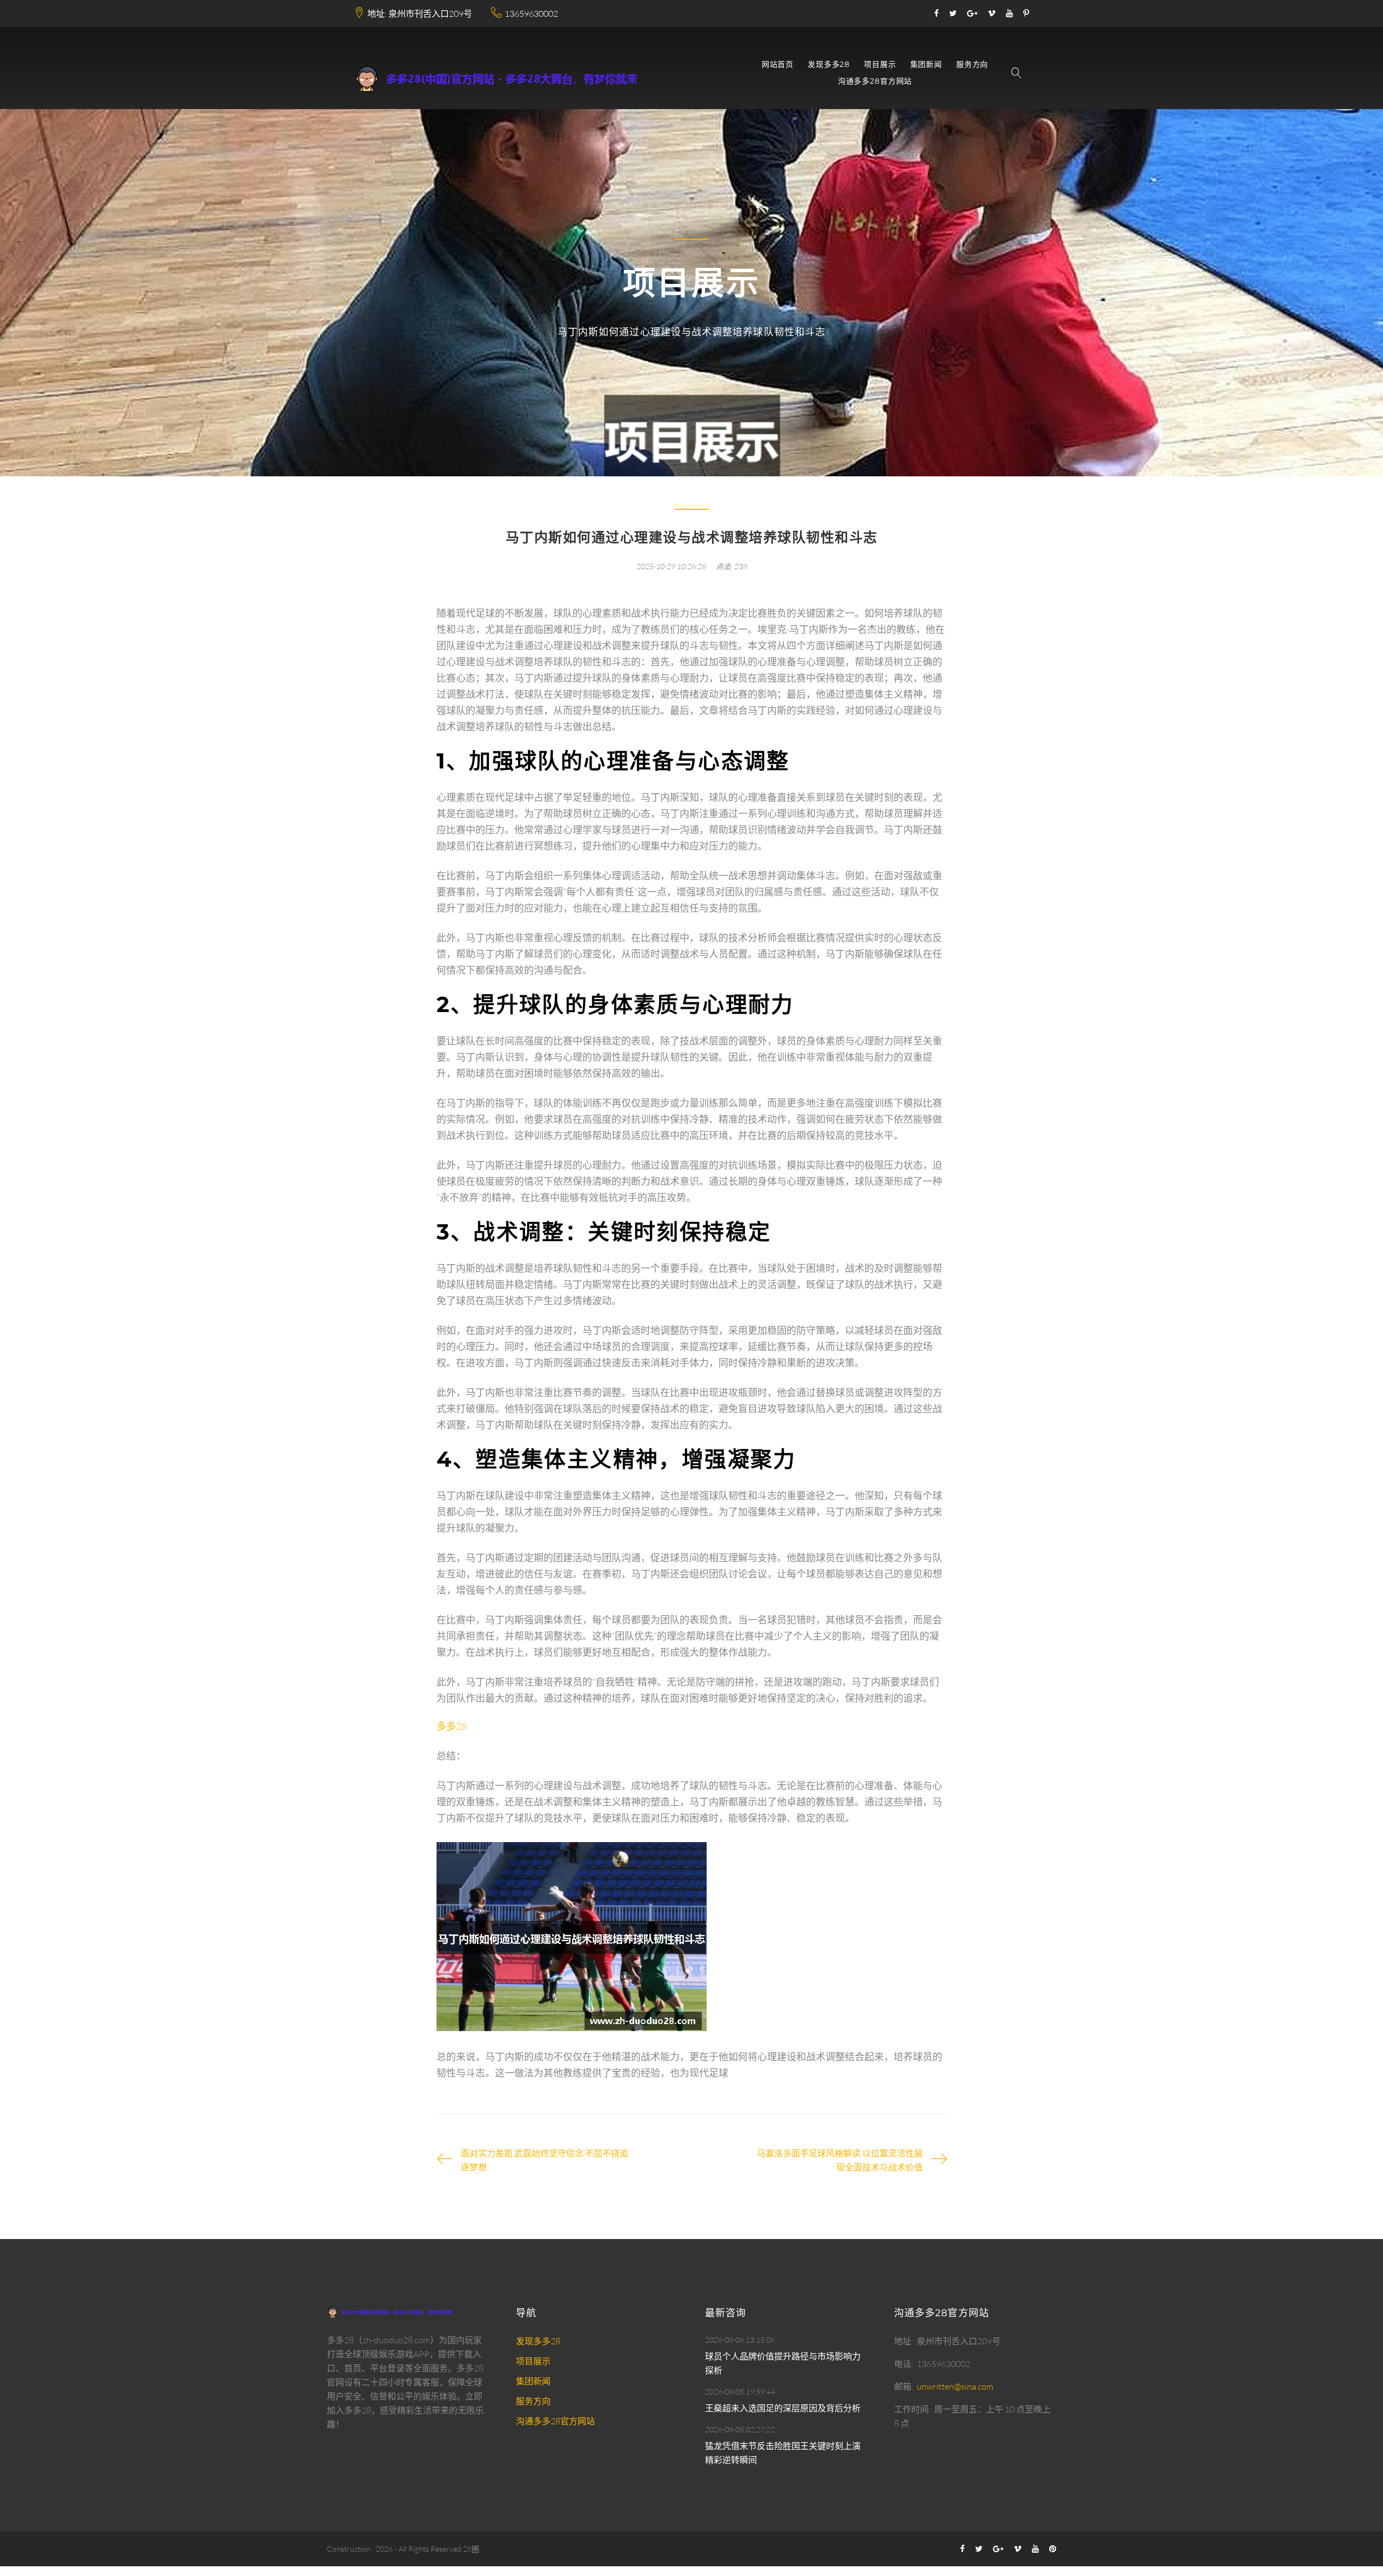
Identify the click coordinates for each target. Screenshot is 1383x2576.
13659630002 (531, 14)
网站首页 (778, 65)
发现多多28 (829, 65)
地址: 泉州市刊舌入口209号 (420, 14)
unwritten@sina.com (955, 2386)
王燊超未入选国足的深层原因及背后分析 (783, 2408)
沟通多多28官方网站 (875, 81)
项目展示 (880, 65)
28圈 (471, 2549)
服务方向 (972, 65)
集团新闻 (926, 65)
